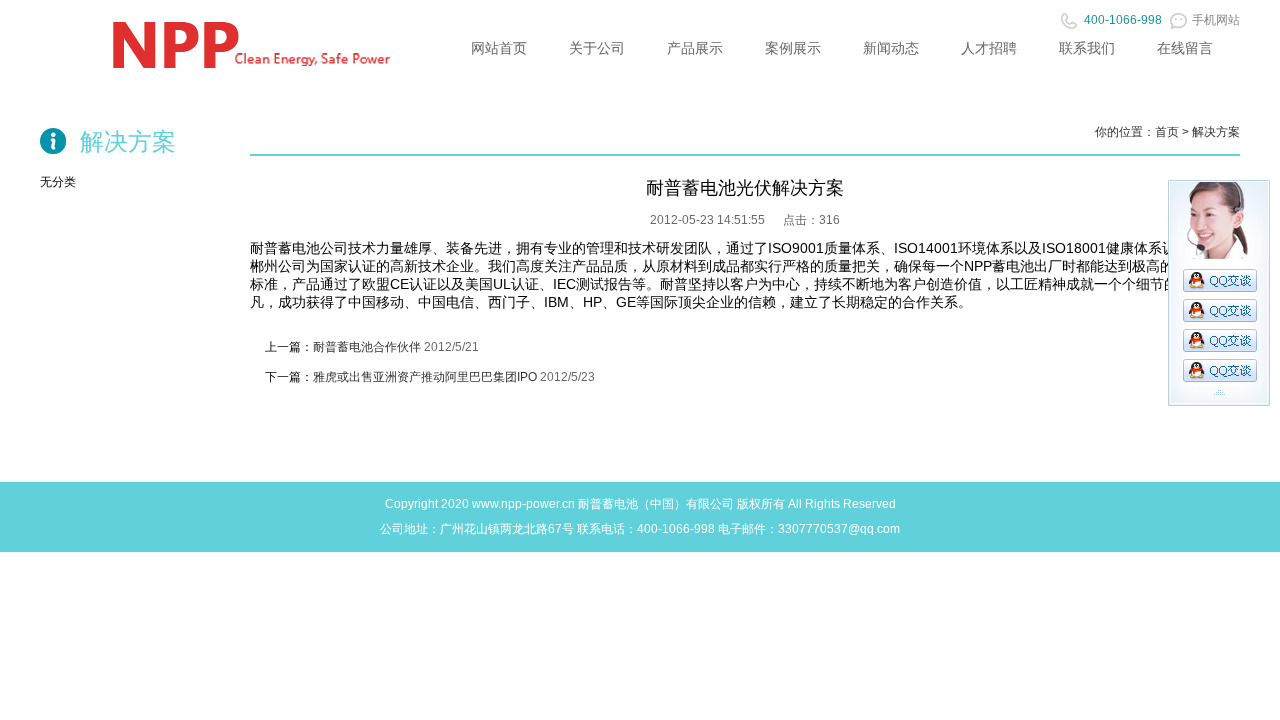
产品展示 (695, 48)
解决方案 (1216, 132)
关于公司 (597, 48)
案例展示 (793, 48)
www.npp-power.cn (523, 504)
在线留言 (1185, 48)
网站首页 (499, 48)
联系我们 (1087, 48)
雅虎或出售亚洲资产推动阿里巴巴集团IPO (425, 377)
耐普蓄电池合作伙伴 (367, 347)
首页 (1167, 132)
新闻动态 (891, 48)
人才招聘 (989, 48)
